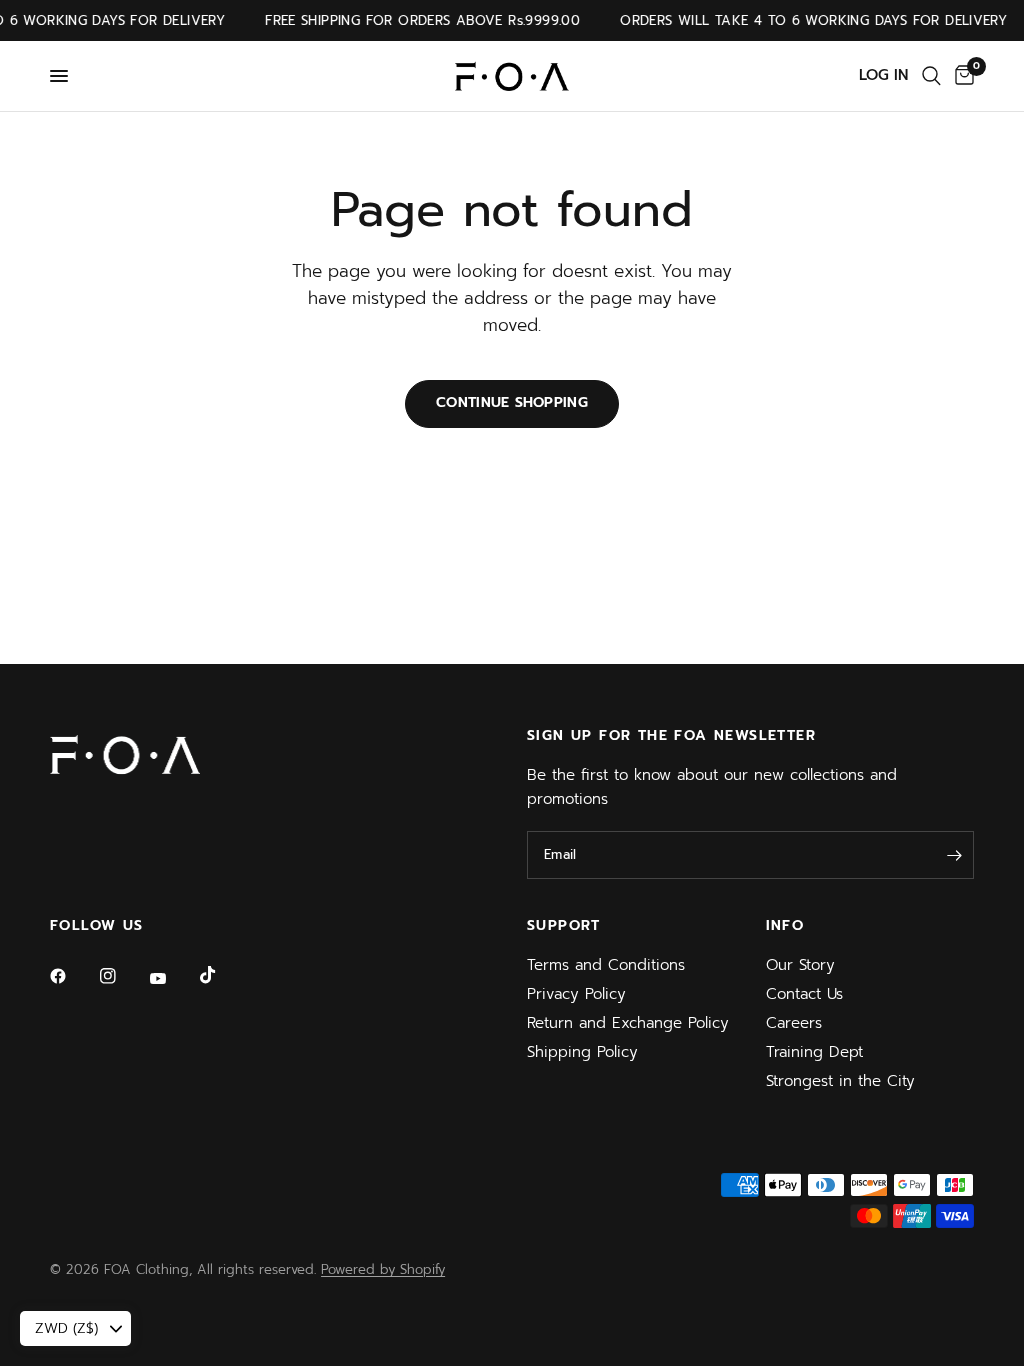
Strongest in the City (840, 1081)
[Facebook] (72, 976)
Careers (794, 1023)
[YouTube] (172, 979)
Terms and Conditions (606, 965)
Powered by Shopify (383, 1269)
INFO (785, 926)
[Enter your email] (954, 855)
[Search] (931, 76)
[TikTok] (222, 975)
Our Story (800, 965)
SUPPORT (564, 926)
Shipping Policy (582, 1052)
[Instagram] (122, 976)
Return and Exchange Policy (628, 1023)
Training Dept (814, 1052)
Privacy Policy (576, 994)
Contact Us (804, 994)
